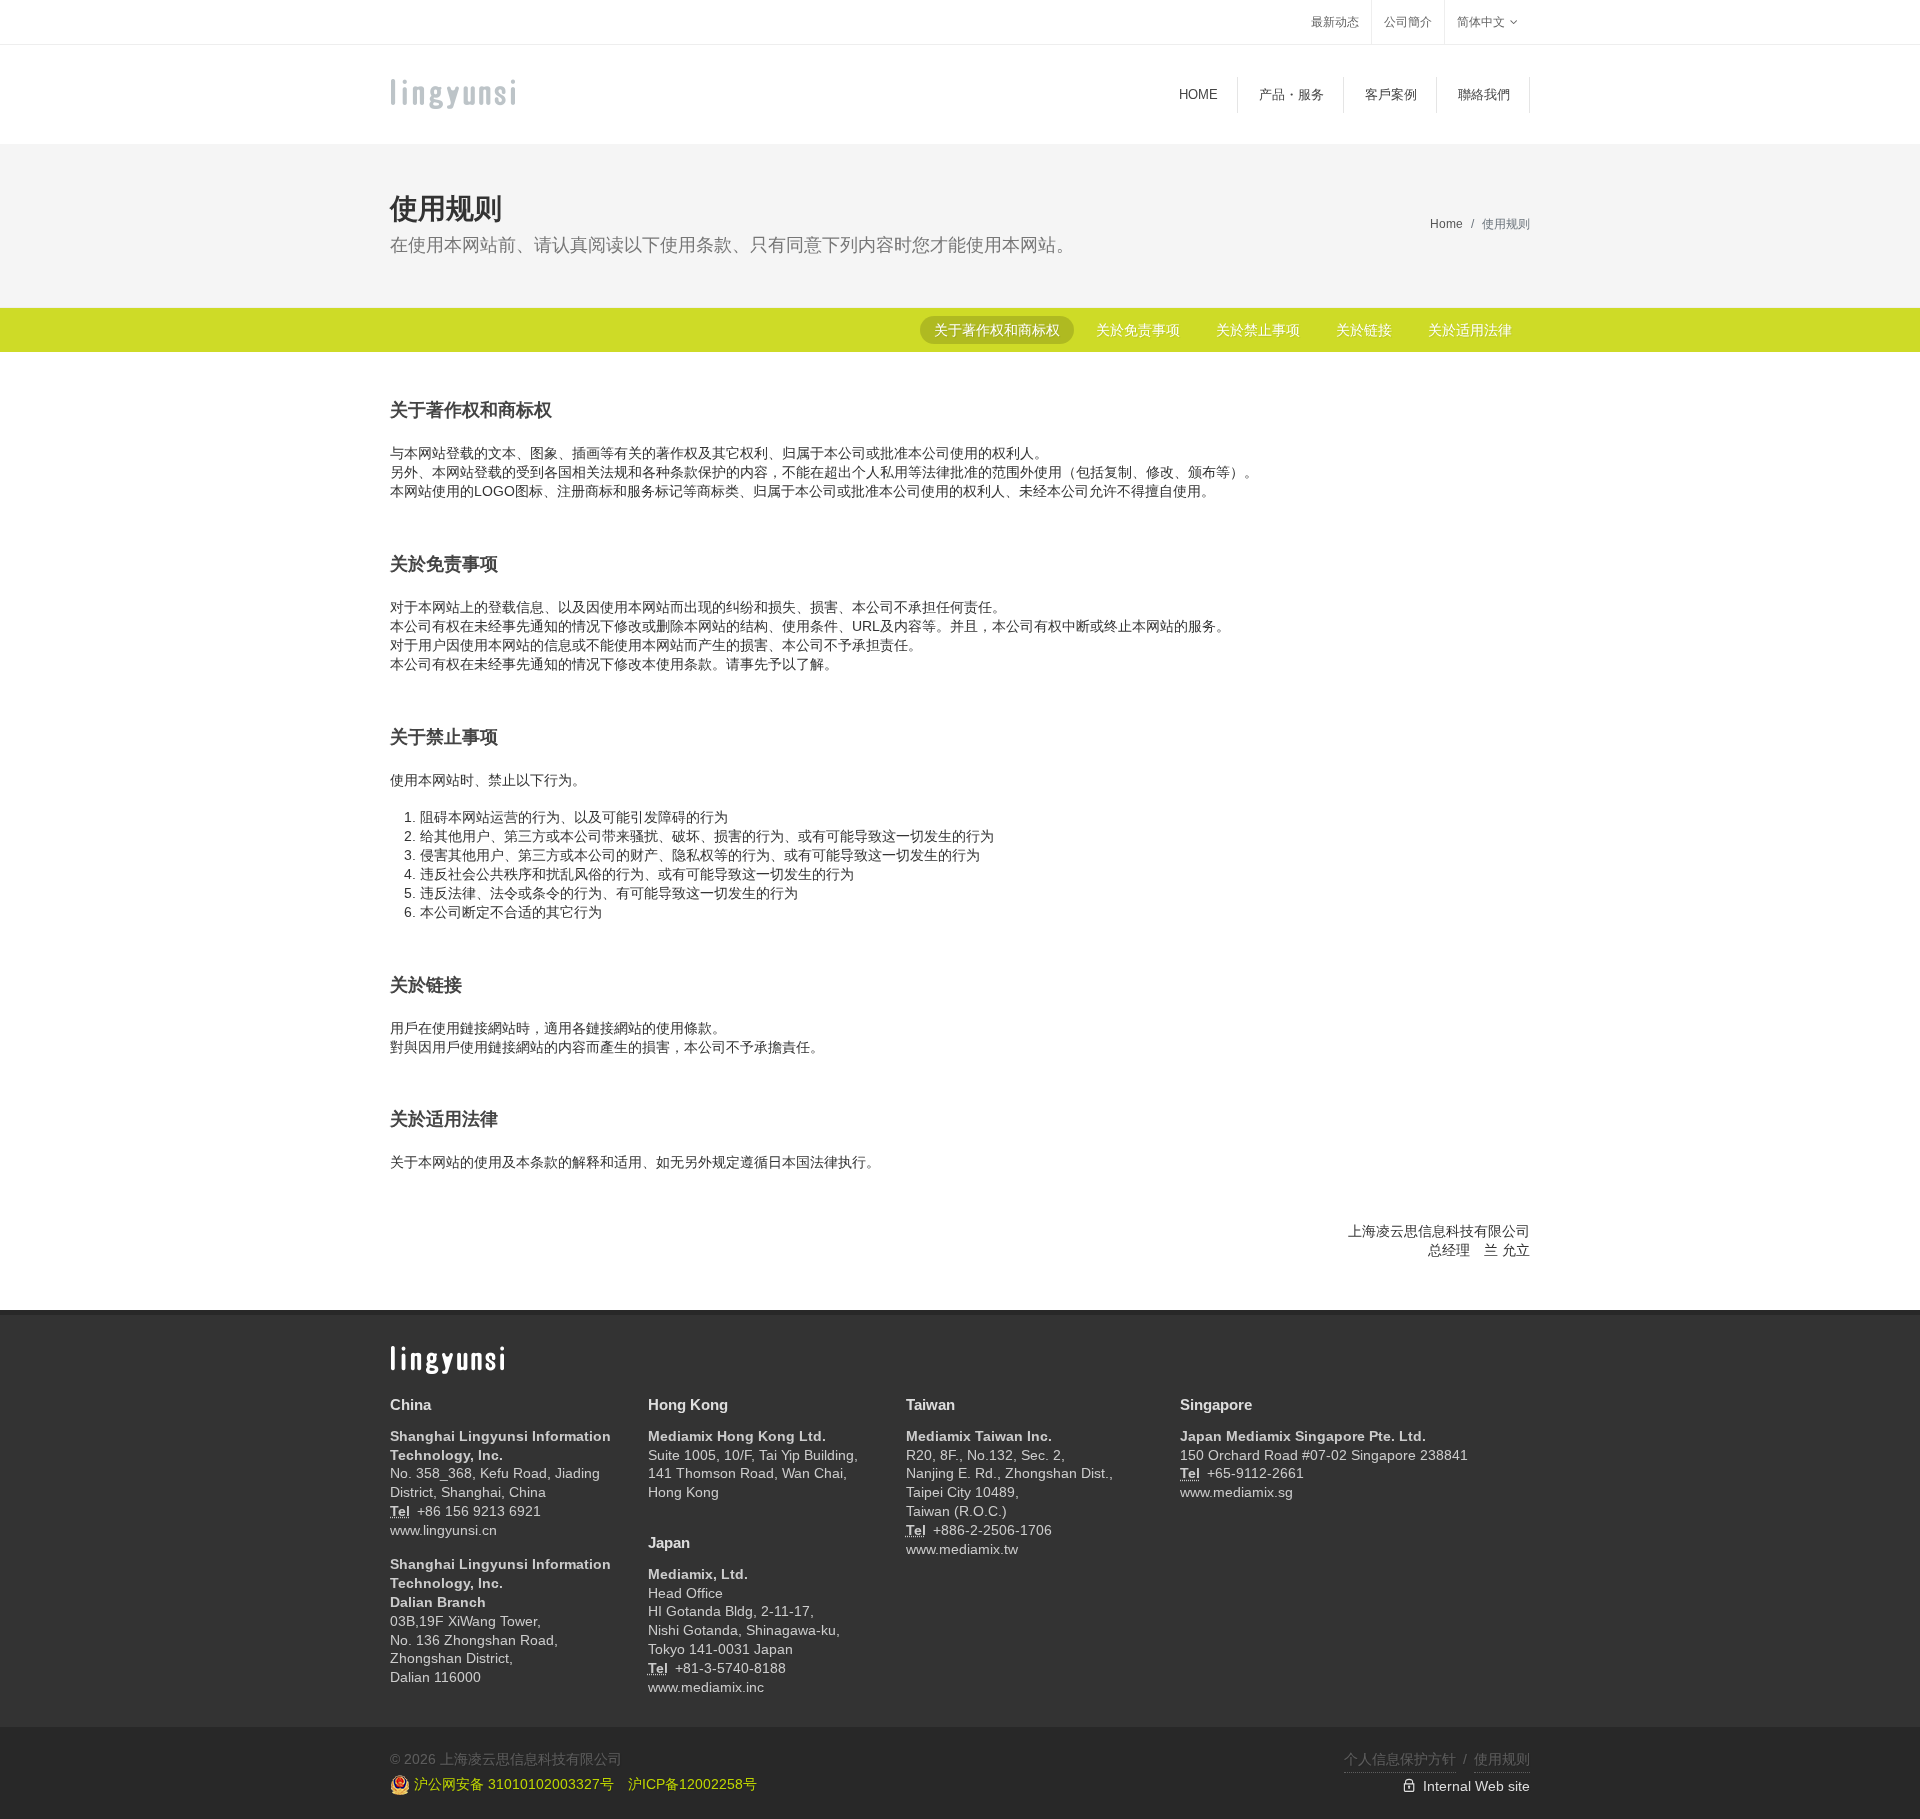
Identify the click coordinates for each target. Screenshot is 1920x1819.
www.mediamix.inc (706, 1687)
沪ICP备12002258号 (692, 1784)
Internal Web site (1473, 1786)
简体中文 (1481, 22)
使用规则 (1502, 1759)
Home (1446, 224)
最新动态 (1335, 22)
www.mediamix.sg (1236, 1492)
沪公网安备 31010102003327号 (512, 1784)
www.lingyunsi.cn (443, 1530)
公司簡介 (1408, 22)
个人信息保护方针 (1400, 1759)
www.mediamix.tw (962, 1549)
